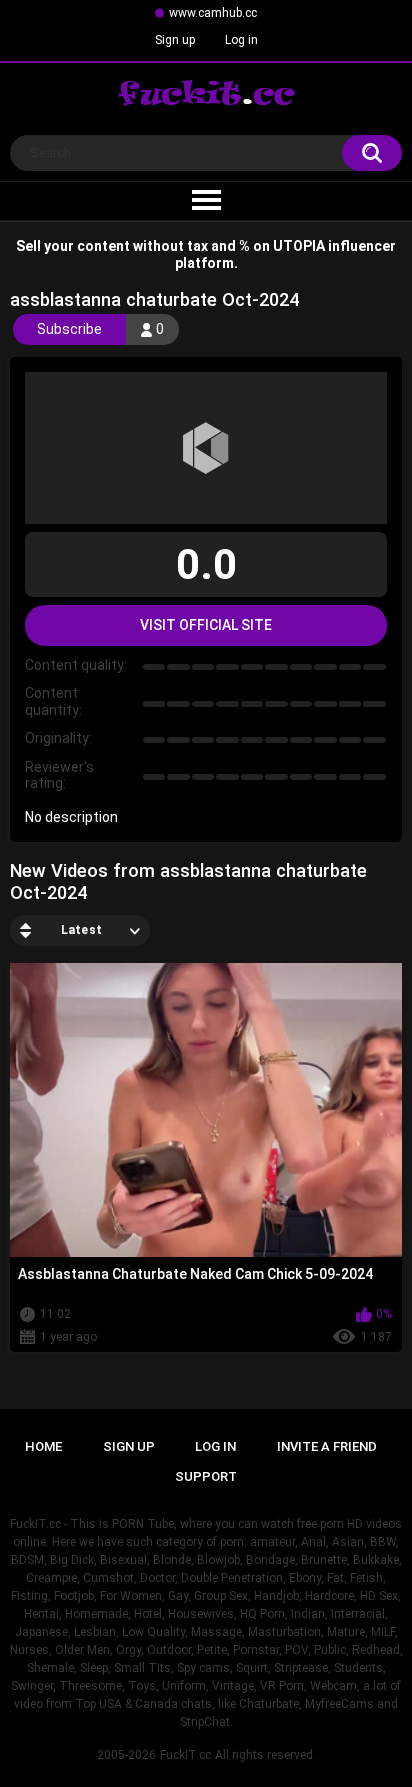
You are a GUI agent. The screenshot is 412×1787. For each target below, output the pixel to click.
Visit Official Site (206, 625)
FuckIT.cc (185, 1755)
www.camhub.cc (213, 13)
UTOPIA (299, 246)
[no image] (206, 448)
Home (43, 1446)
